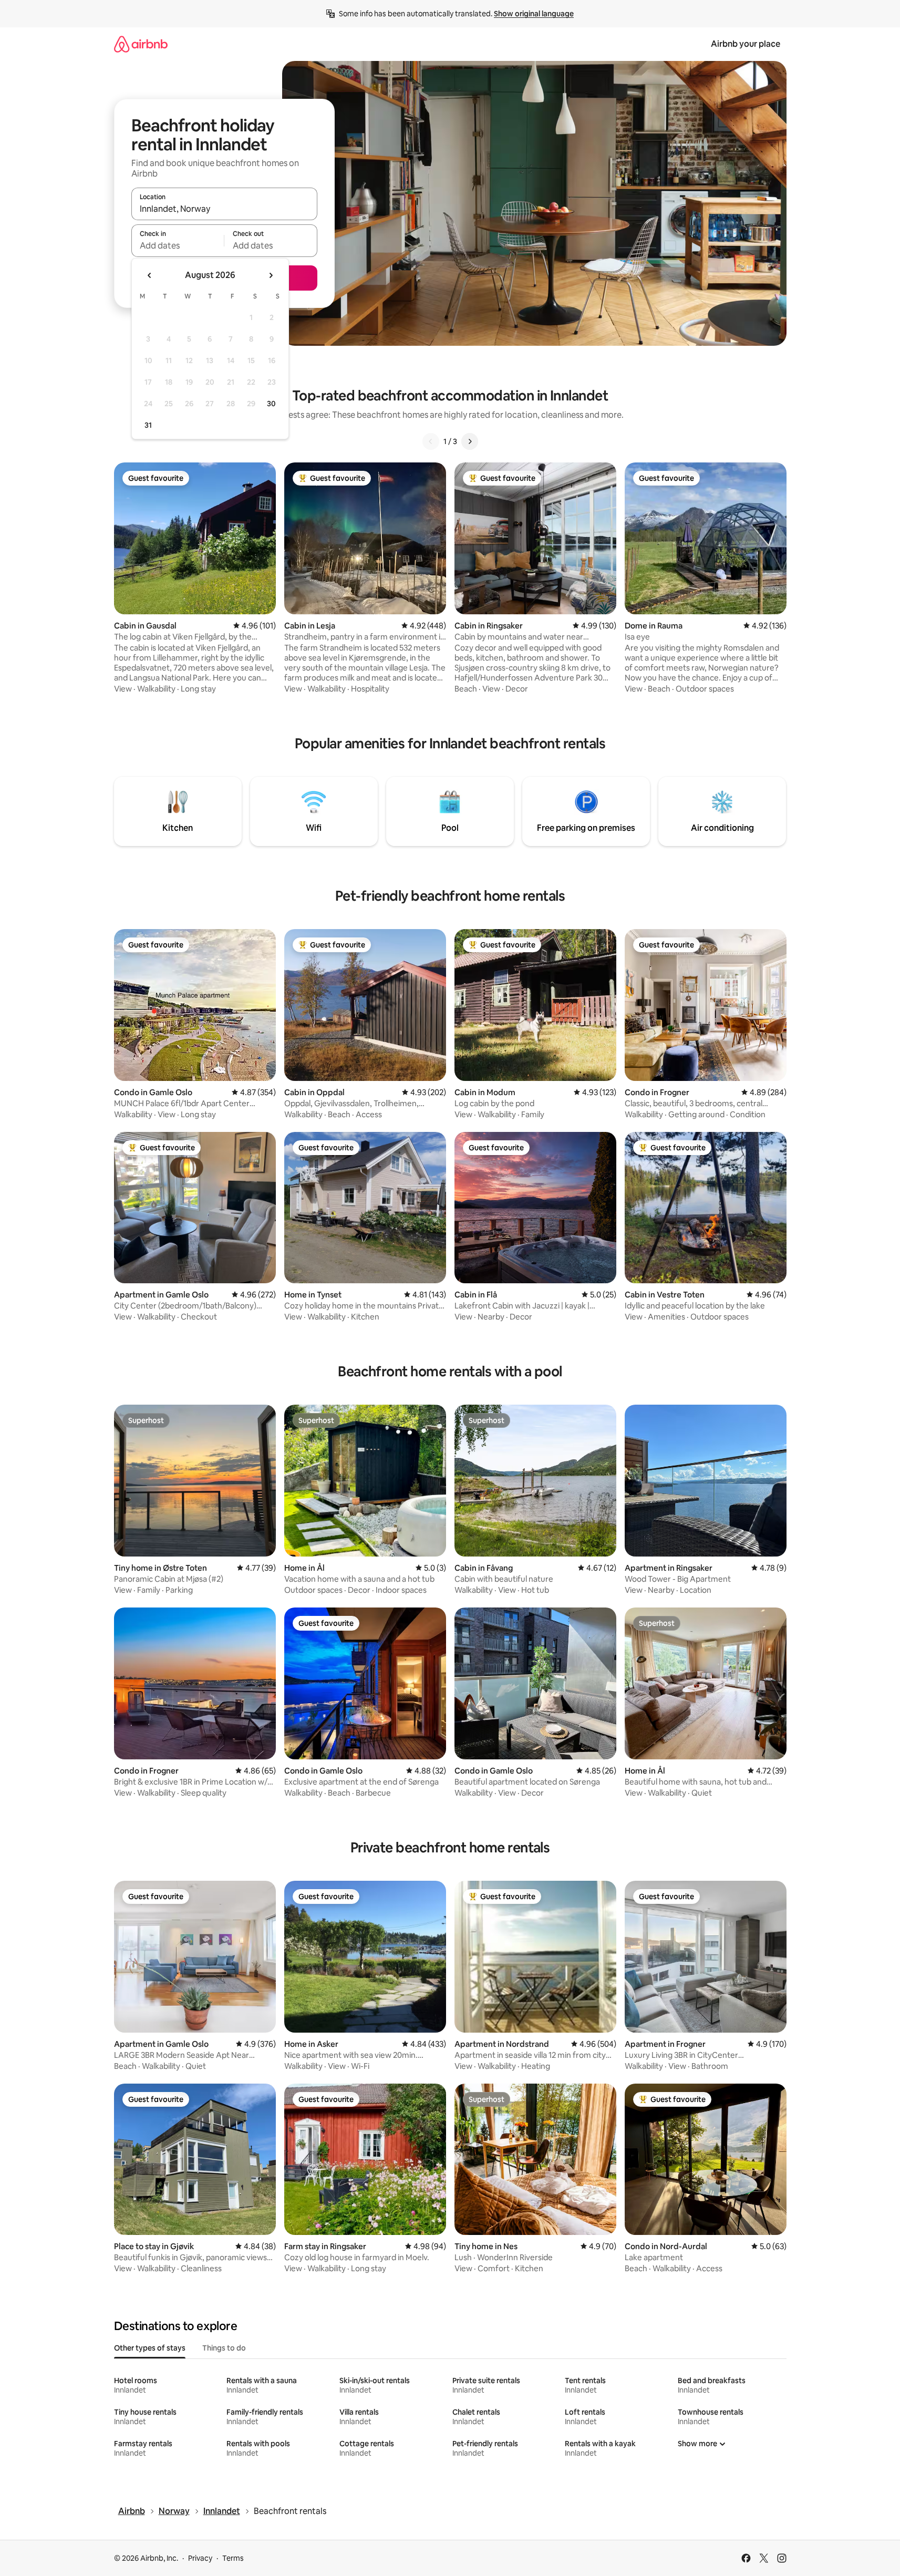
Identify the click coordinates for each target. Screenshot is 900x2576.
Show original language (534, 14)
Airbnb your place (746, 44)
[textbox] (178, 245)
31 (148, 425)
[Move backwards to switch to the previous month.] (150, 275)
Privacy (200, 2558)
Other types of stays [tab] (150, 2348)
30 (271, 404)
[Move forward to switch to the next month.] (271, 275)
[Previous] (431, 441)
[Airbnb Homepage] (141, 44)
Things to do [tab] (224, 2348)
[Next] (470, 441)
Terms (233, 2558)
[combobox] (224, 209)
